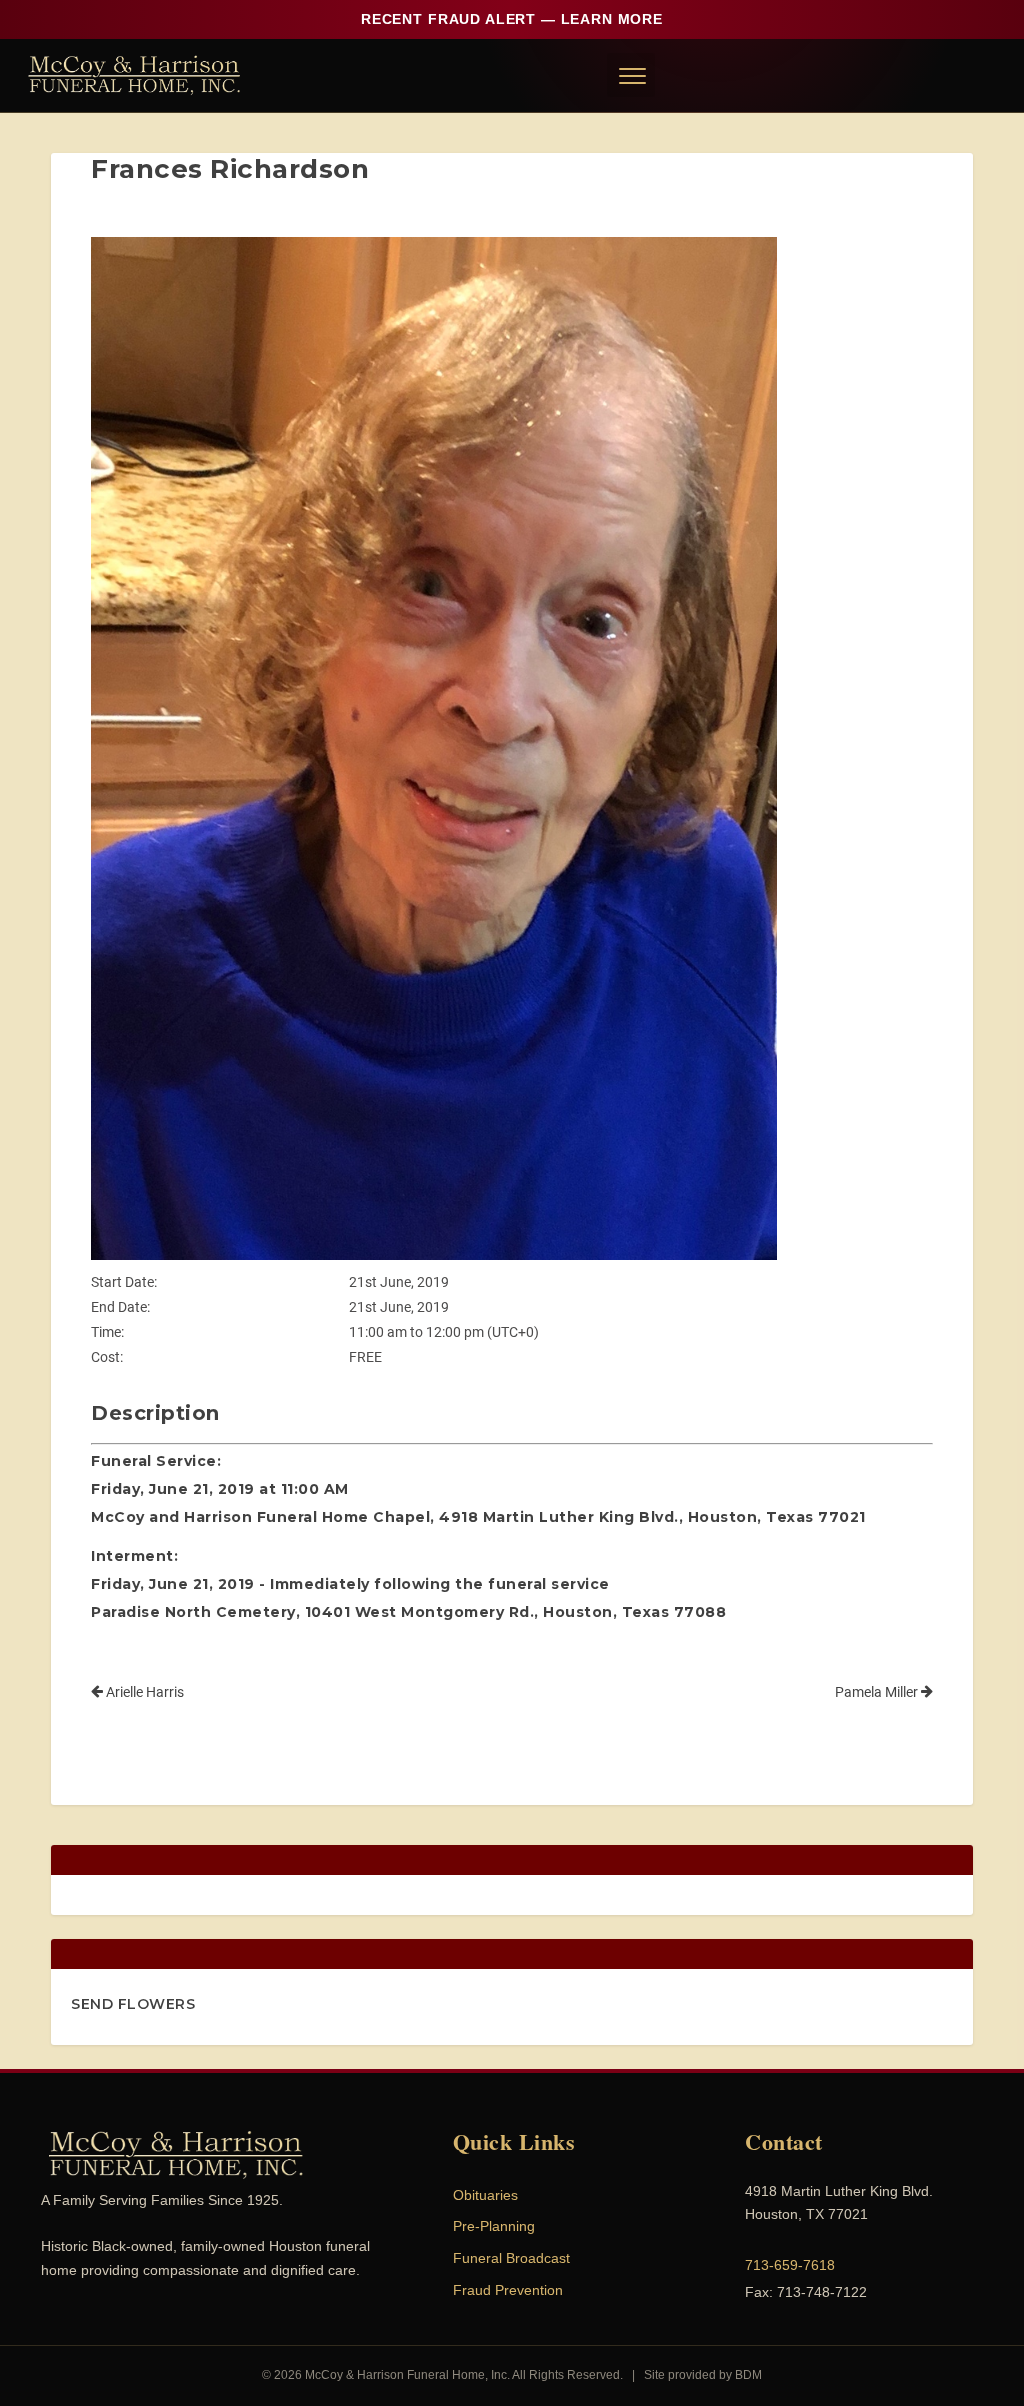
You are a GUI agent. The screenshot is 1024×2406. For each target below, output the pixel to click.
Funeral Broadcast (511, 2258)
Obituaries (485, 2195)
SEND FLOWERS (133, 2004)
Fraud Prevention (508, 2290)
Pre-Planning (494, 2226)
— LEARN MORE (512, 19)
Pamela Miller (878, 1692)
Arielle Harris (143, 1692)
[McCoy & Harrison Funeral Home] (134, 75)
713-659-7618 (790, 2265)
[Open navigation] (631, 75)
